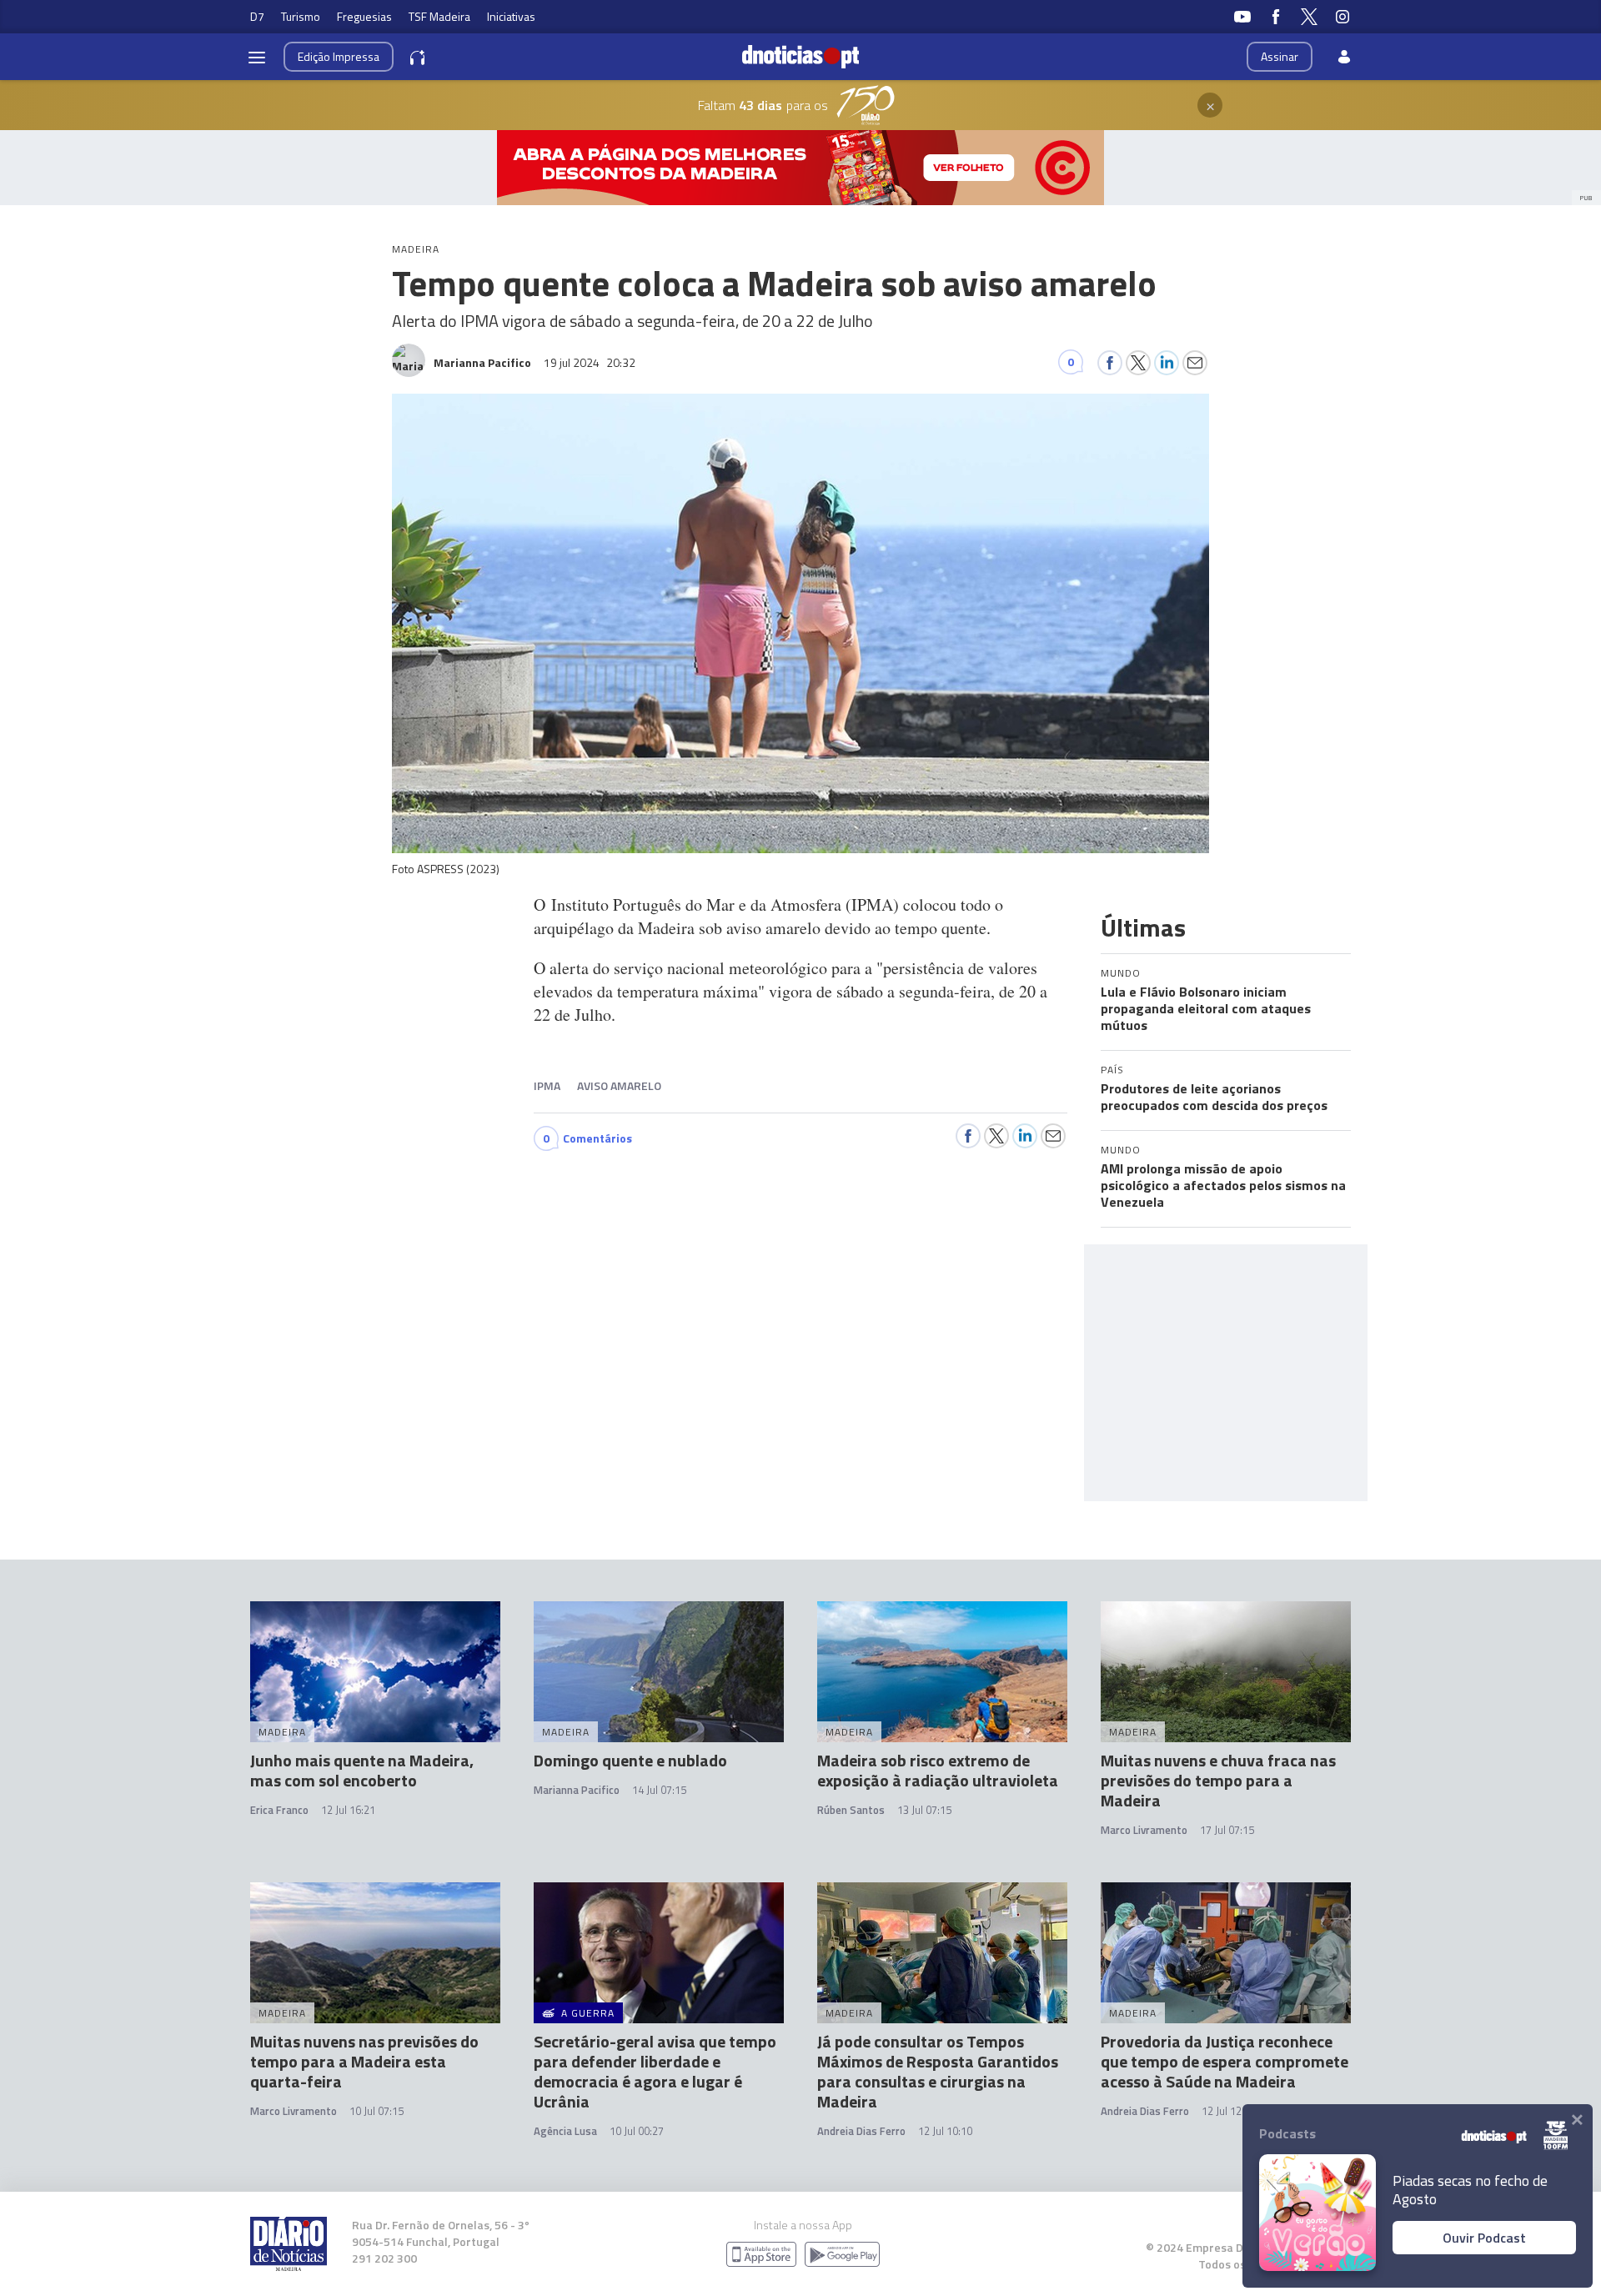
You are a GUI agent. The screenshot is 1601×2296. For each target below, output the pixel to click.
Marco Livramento (1144, 1830)
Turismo (301, 16)
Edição (339, 56)
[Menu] (257, 57)
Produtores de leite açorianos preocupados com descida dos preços (1214, 1097)
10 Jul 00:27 (637, 2131)
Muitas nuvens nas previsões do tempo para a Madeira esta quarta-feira (364, 2061)
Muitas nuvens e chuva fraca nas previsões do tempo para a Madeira (1218, 1780)
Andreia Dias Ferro (861, 2131)
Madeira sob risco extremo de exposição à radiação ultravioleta (938, 1770)
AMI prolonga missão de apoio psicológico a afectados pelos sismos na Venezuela (1223, 1185)
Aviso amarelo (619, 1085)
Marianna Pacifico (577, 1790)
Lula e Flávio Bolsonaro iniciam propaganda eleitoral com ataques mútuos (1206, 1008)
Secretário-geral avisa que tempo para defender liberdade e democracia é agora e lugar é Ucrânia (655, 2071)
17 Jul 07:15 (1227, 1830)
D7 (257, 16)
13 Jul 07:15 (924, 1810)
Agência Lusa (565, 2131)
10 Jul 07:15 (376, 2111)
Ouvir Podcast (1484, 2238)
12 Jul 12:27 (1229, 2111)
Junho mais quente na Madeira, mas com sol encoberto (362, 1770)
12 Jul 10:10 (945, 2131)
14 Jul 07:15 (659, 1790)
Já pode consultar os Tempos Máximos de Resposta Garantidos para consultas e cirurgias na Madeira (938, 2071)
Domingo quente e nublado (630, 1760)
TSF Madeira (439, 16)
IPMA (547, 1085)
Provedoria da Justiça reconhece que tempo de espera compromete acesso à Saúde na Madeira (1225, 2061)
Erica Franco (279, 1810)
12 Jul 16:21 (348, 1810)
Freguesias (364, 16)
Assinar (1280, 56)
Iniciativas (511, 16)
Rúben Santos (851, 1810)
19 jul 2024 (590, 362)
